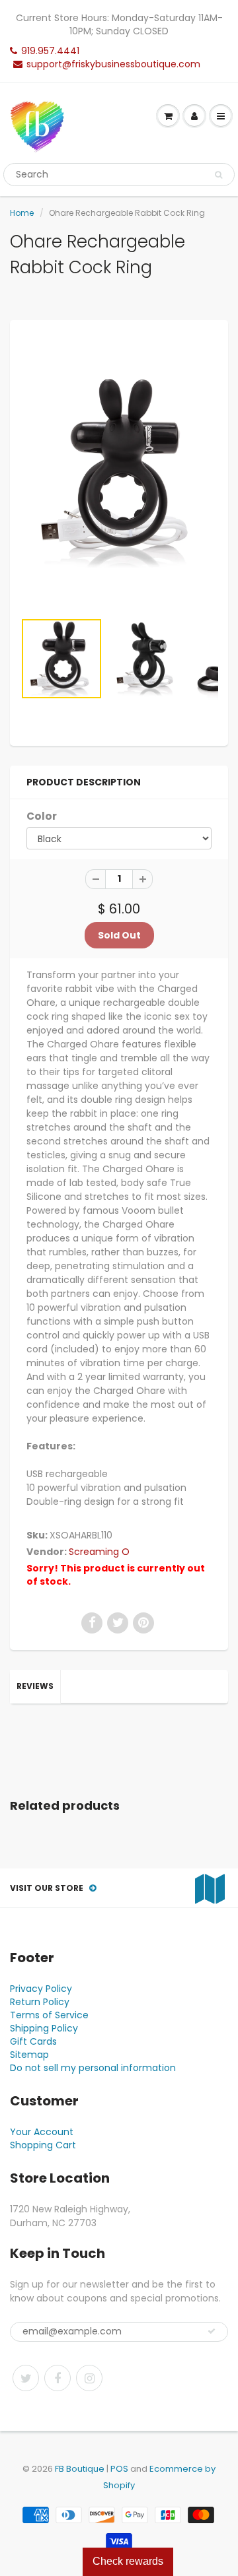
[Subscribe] (212, 2331)
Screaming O (99, 1552)
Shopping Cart (43, 2145)
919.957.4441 (50, 51)
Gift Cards (33, 2041)
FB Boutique (80, 2469)
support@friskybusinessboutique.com (113, 64)
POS (119, 2469)
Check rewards (128, 2561)
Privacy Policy (41, 1989)
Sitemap (29, 2055)
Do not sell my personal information (93, 2068)
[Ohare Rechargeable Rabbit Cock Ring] (119, 472)
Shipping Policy (44, 2028)
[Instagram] (89, 2378)
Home (22, 213)
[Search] (218, 175)
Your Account (42, 2132)
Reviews (35, 1686)
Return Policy (40, 2002)
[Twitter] (26, 2378)
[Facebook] (58, 2378)
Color (42, 816)
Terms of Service (49, 2015)
